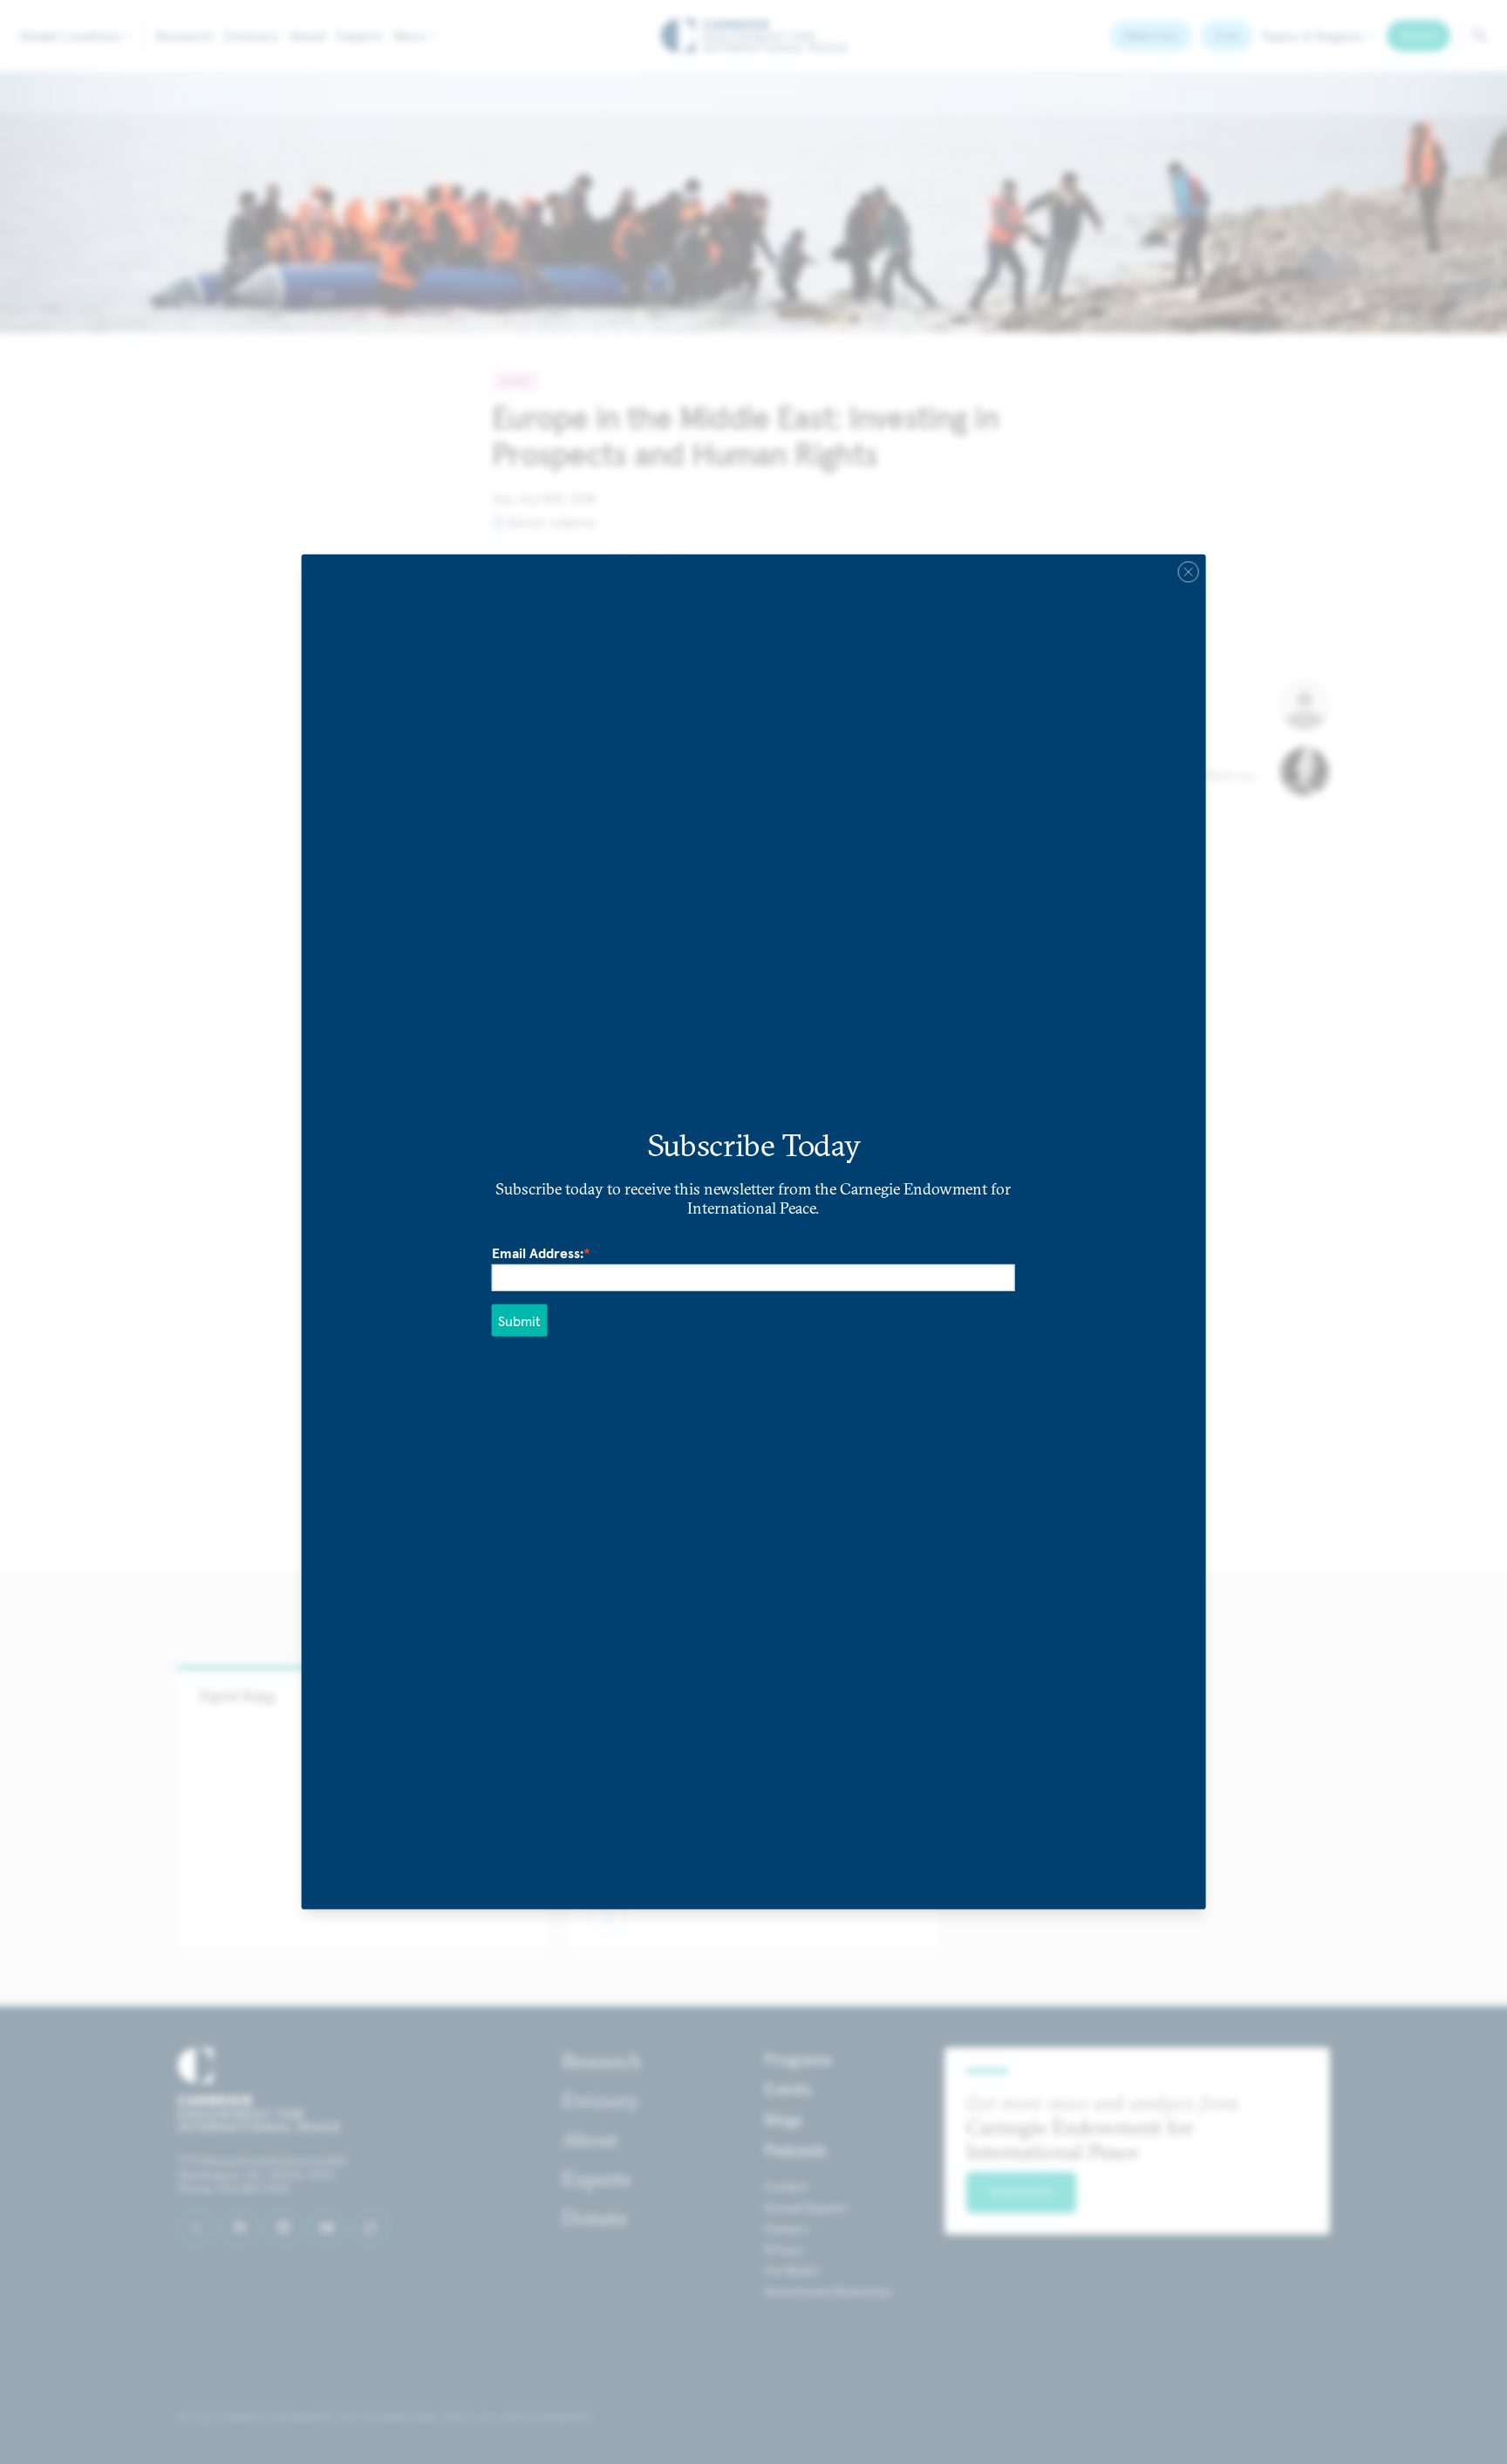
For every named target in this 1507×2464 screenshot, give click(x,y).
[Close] (1188, 572)
